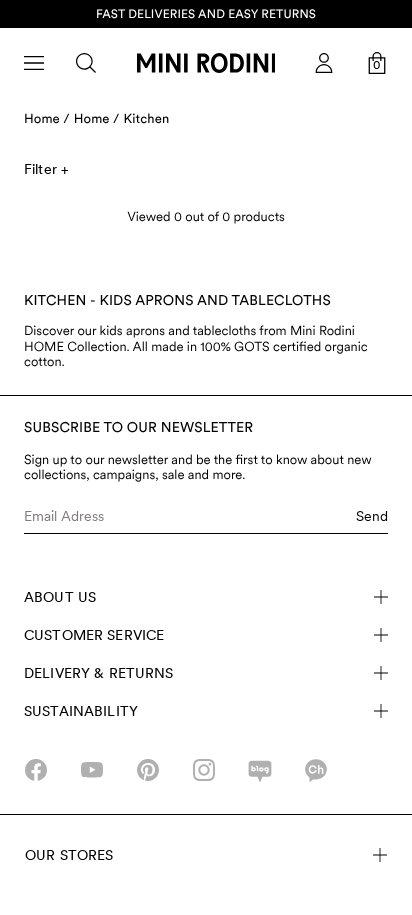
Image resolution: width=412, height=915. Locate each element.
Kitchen (147, 119)
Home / (47, 119)
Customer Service (94, 635)
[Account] (324, 63)
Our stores (69, 855)
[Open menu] (34, 63)
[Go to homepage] (206, 63)
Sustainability (81, 711)
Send (372, 516)
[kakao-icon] (316, 770)
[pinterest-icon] (148, 770)
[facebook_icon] (36, 770)
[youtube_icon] (92, 770)
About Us (60, 597)
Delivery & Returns (99, 673)
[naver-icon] (260, 770)
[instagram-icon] (204, 770)
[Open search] (86, 63)
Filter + (46, 169)
